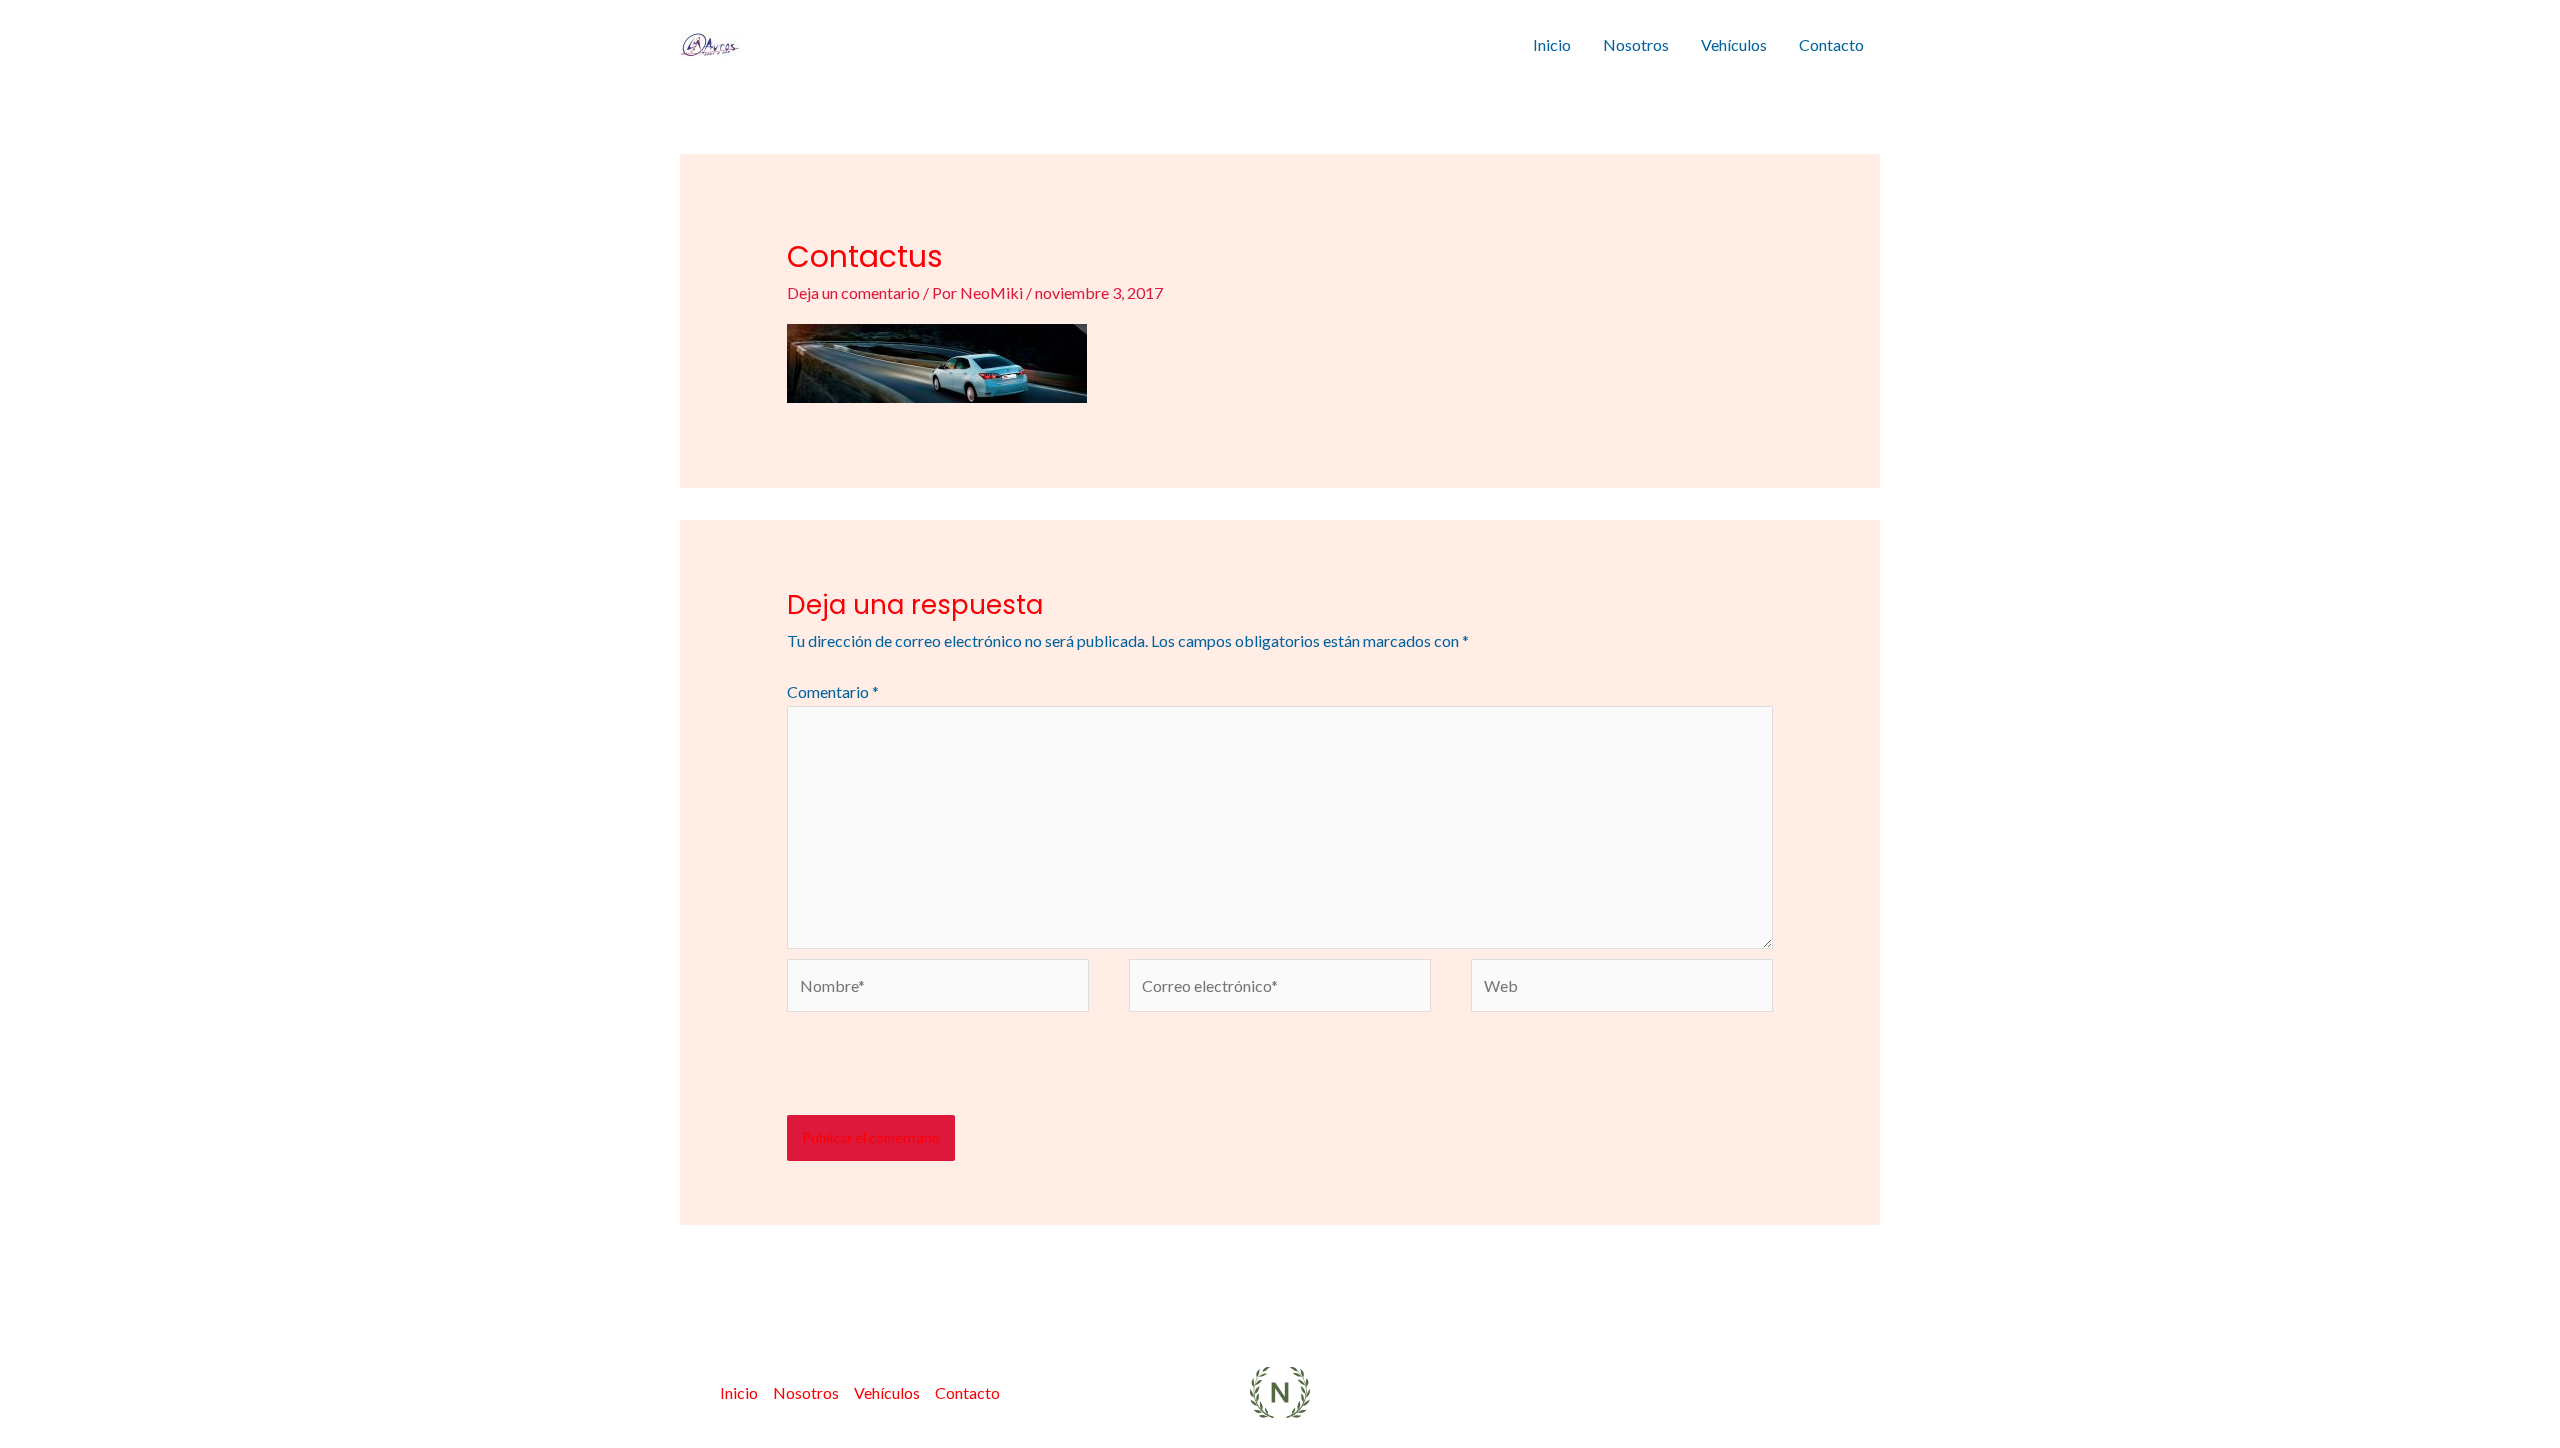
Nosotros (1636, 44)
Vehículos (1734, 44)
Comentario (833, 691)
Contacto (1831, 44)
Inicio (1552, 44)
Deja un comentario (853, 292)
